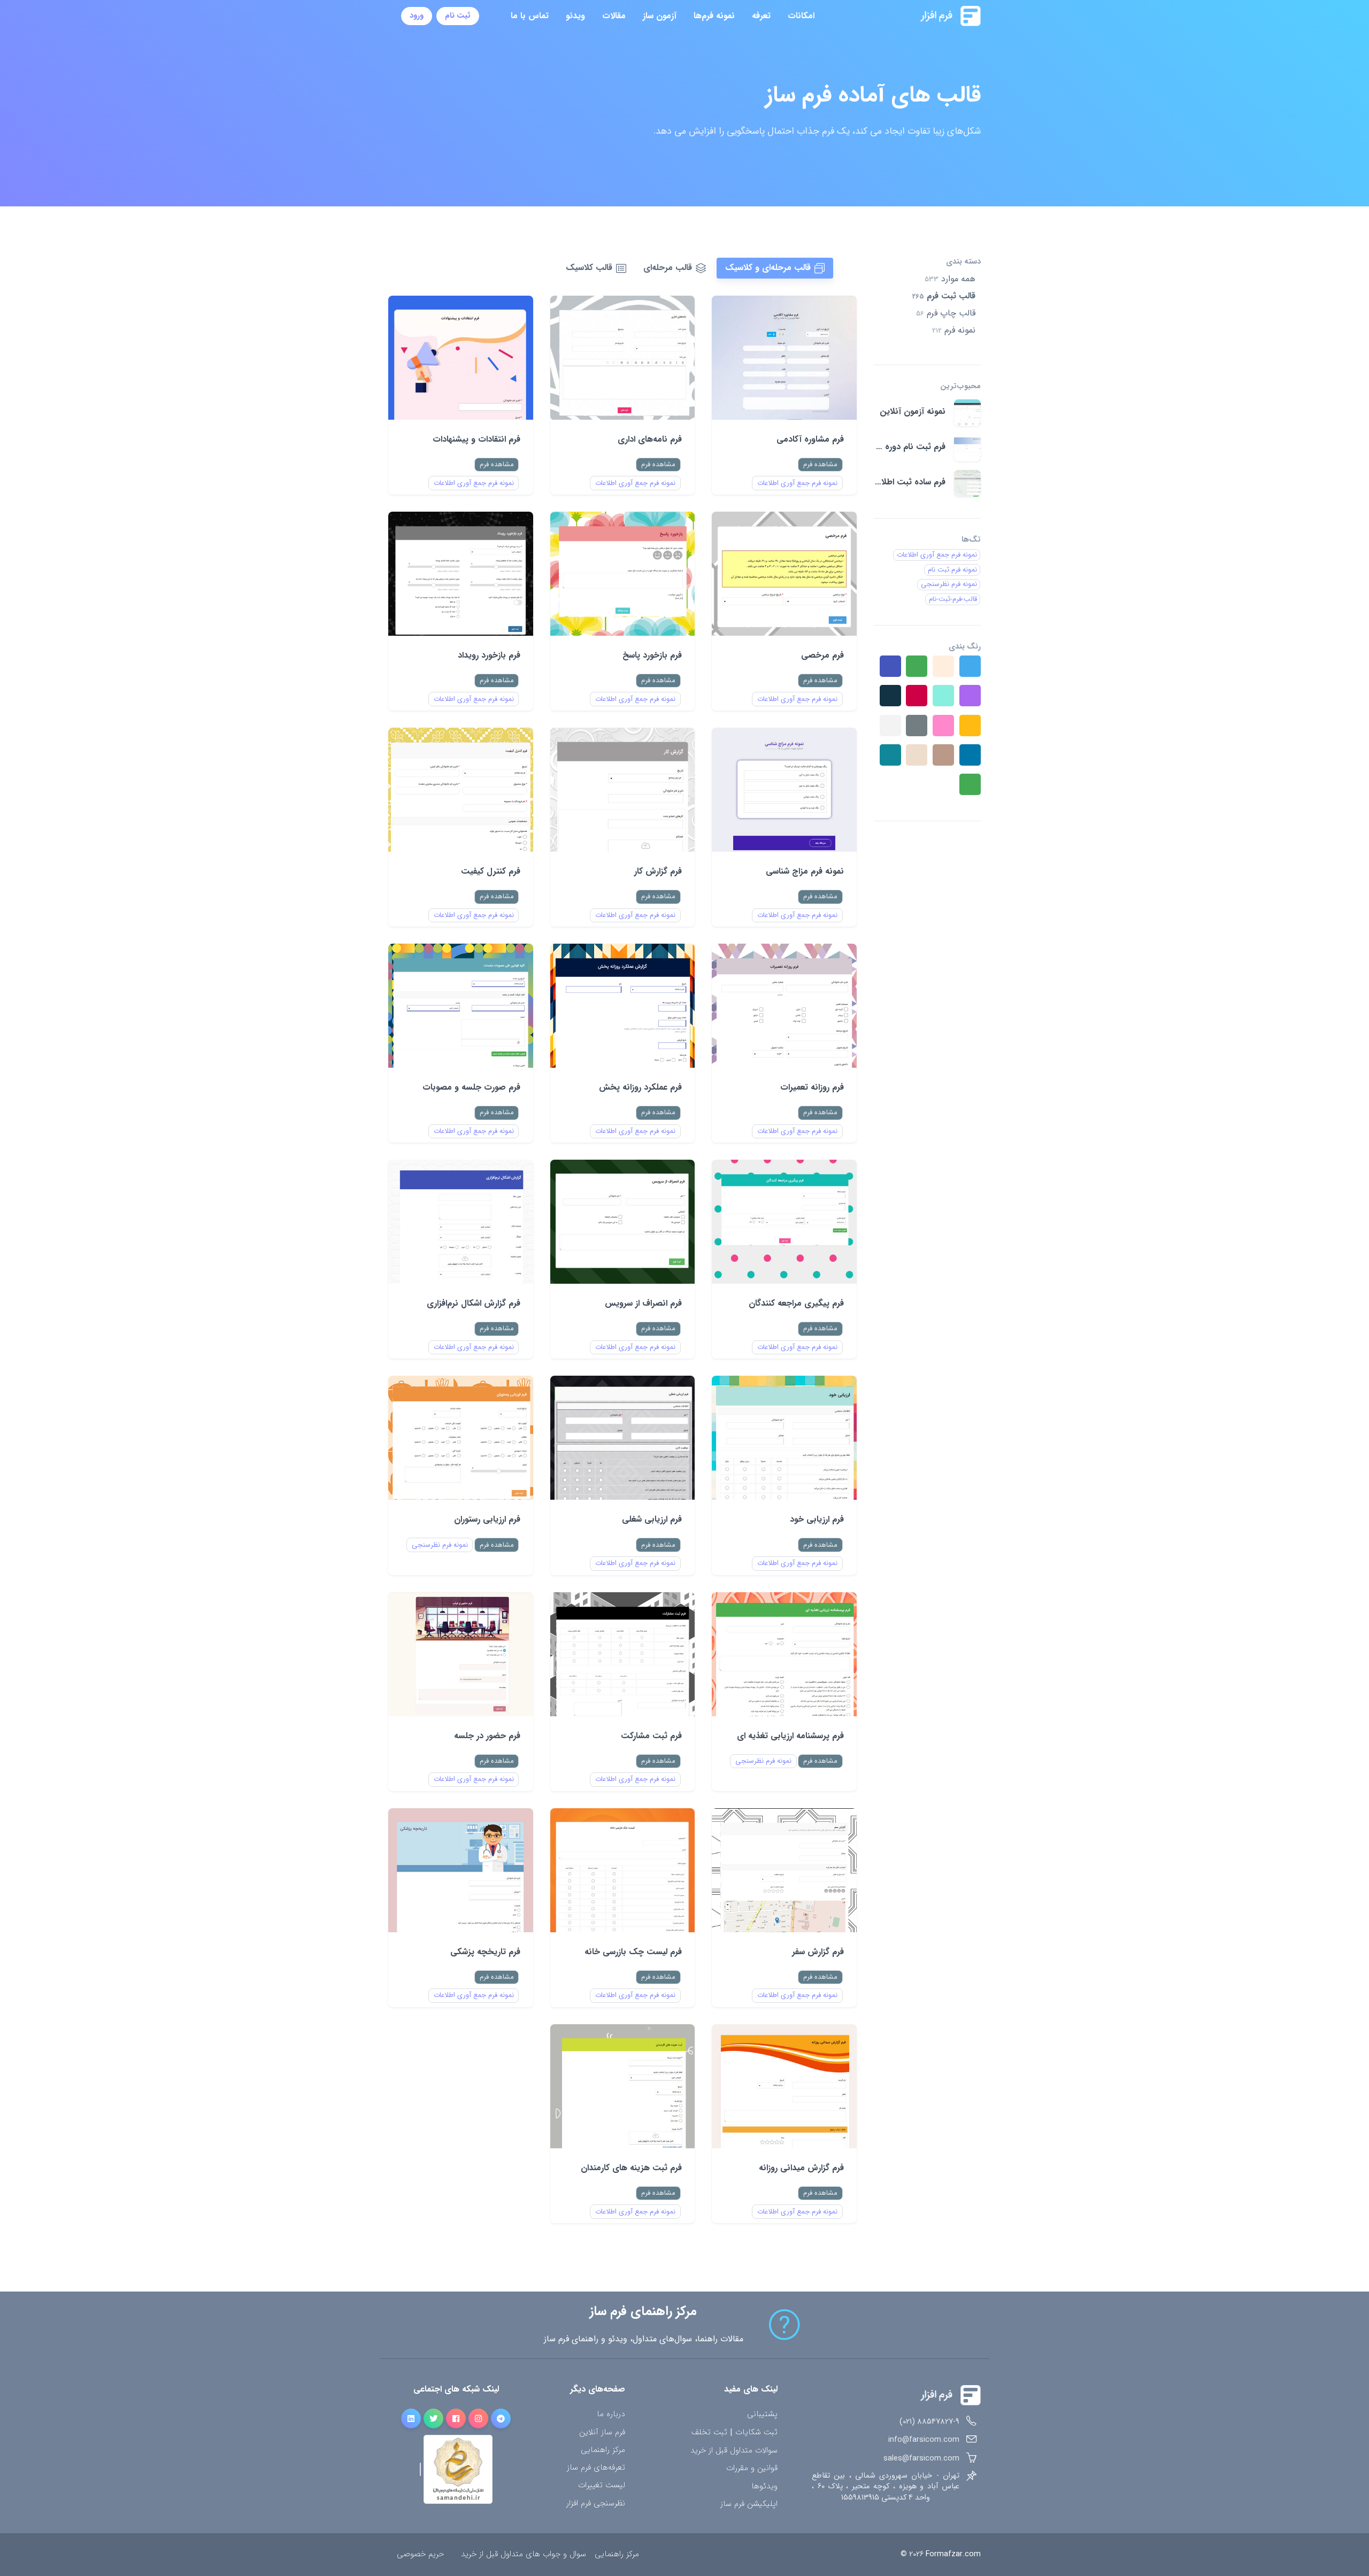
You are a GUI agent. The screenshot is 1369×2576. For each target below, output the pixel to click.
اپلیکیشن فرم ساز (749, 2504)
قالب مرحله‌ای (668, 268)
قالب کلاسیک (589, 268)
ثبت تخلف (709, 2433)
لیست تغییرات (602, 2485)
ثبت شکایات (756, 2433)
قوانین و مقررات (752, 2468)
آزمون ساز (660, 16)
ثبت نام (458, 16)
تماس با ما (530, 16)
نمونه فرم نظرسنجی (440, 1545)
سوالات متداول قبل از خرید (734, 2451)
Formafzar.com (953, 2554)
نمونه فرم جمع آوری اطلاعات (797, 483)
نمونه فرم (954, 330)
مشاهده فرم (820, 464)
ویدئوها (764, 2486)
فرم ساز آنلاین (602, 2432)
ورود (417, 16)
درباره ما (611, 2414)
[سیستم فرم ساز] (924, 16)
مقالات (614, 16)
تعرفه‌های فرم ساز (596, 2468)
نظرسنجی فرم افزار (596, 2504)
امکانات (801, 16)
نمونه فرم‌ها (714, 16)
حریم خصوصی (420, 2554)
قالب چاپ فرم (946, 313)
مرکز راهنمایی (603, 2450)
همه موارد (950, 279)
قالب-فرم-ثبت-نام (953, 599)
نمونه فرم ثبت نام (952, 570)
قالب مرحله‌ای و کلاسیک (768, 268)
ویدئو (575, 16)
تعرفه (761, 16)
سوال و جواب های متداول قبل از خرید (524, 2554)
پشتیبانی (762, 2414)
